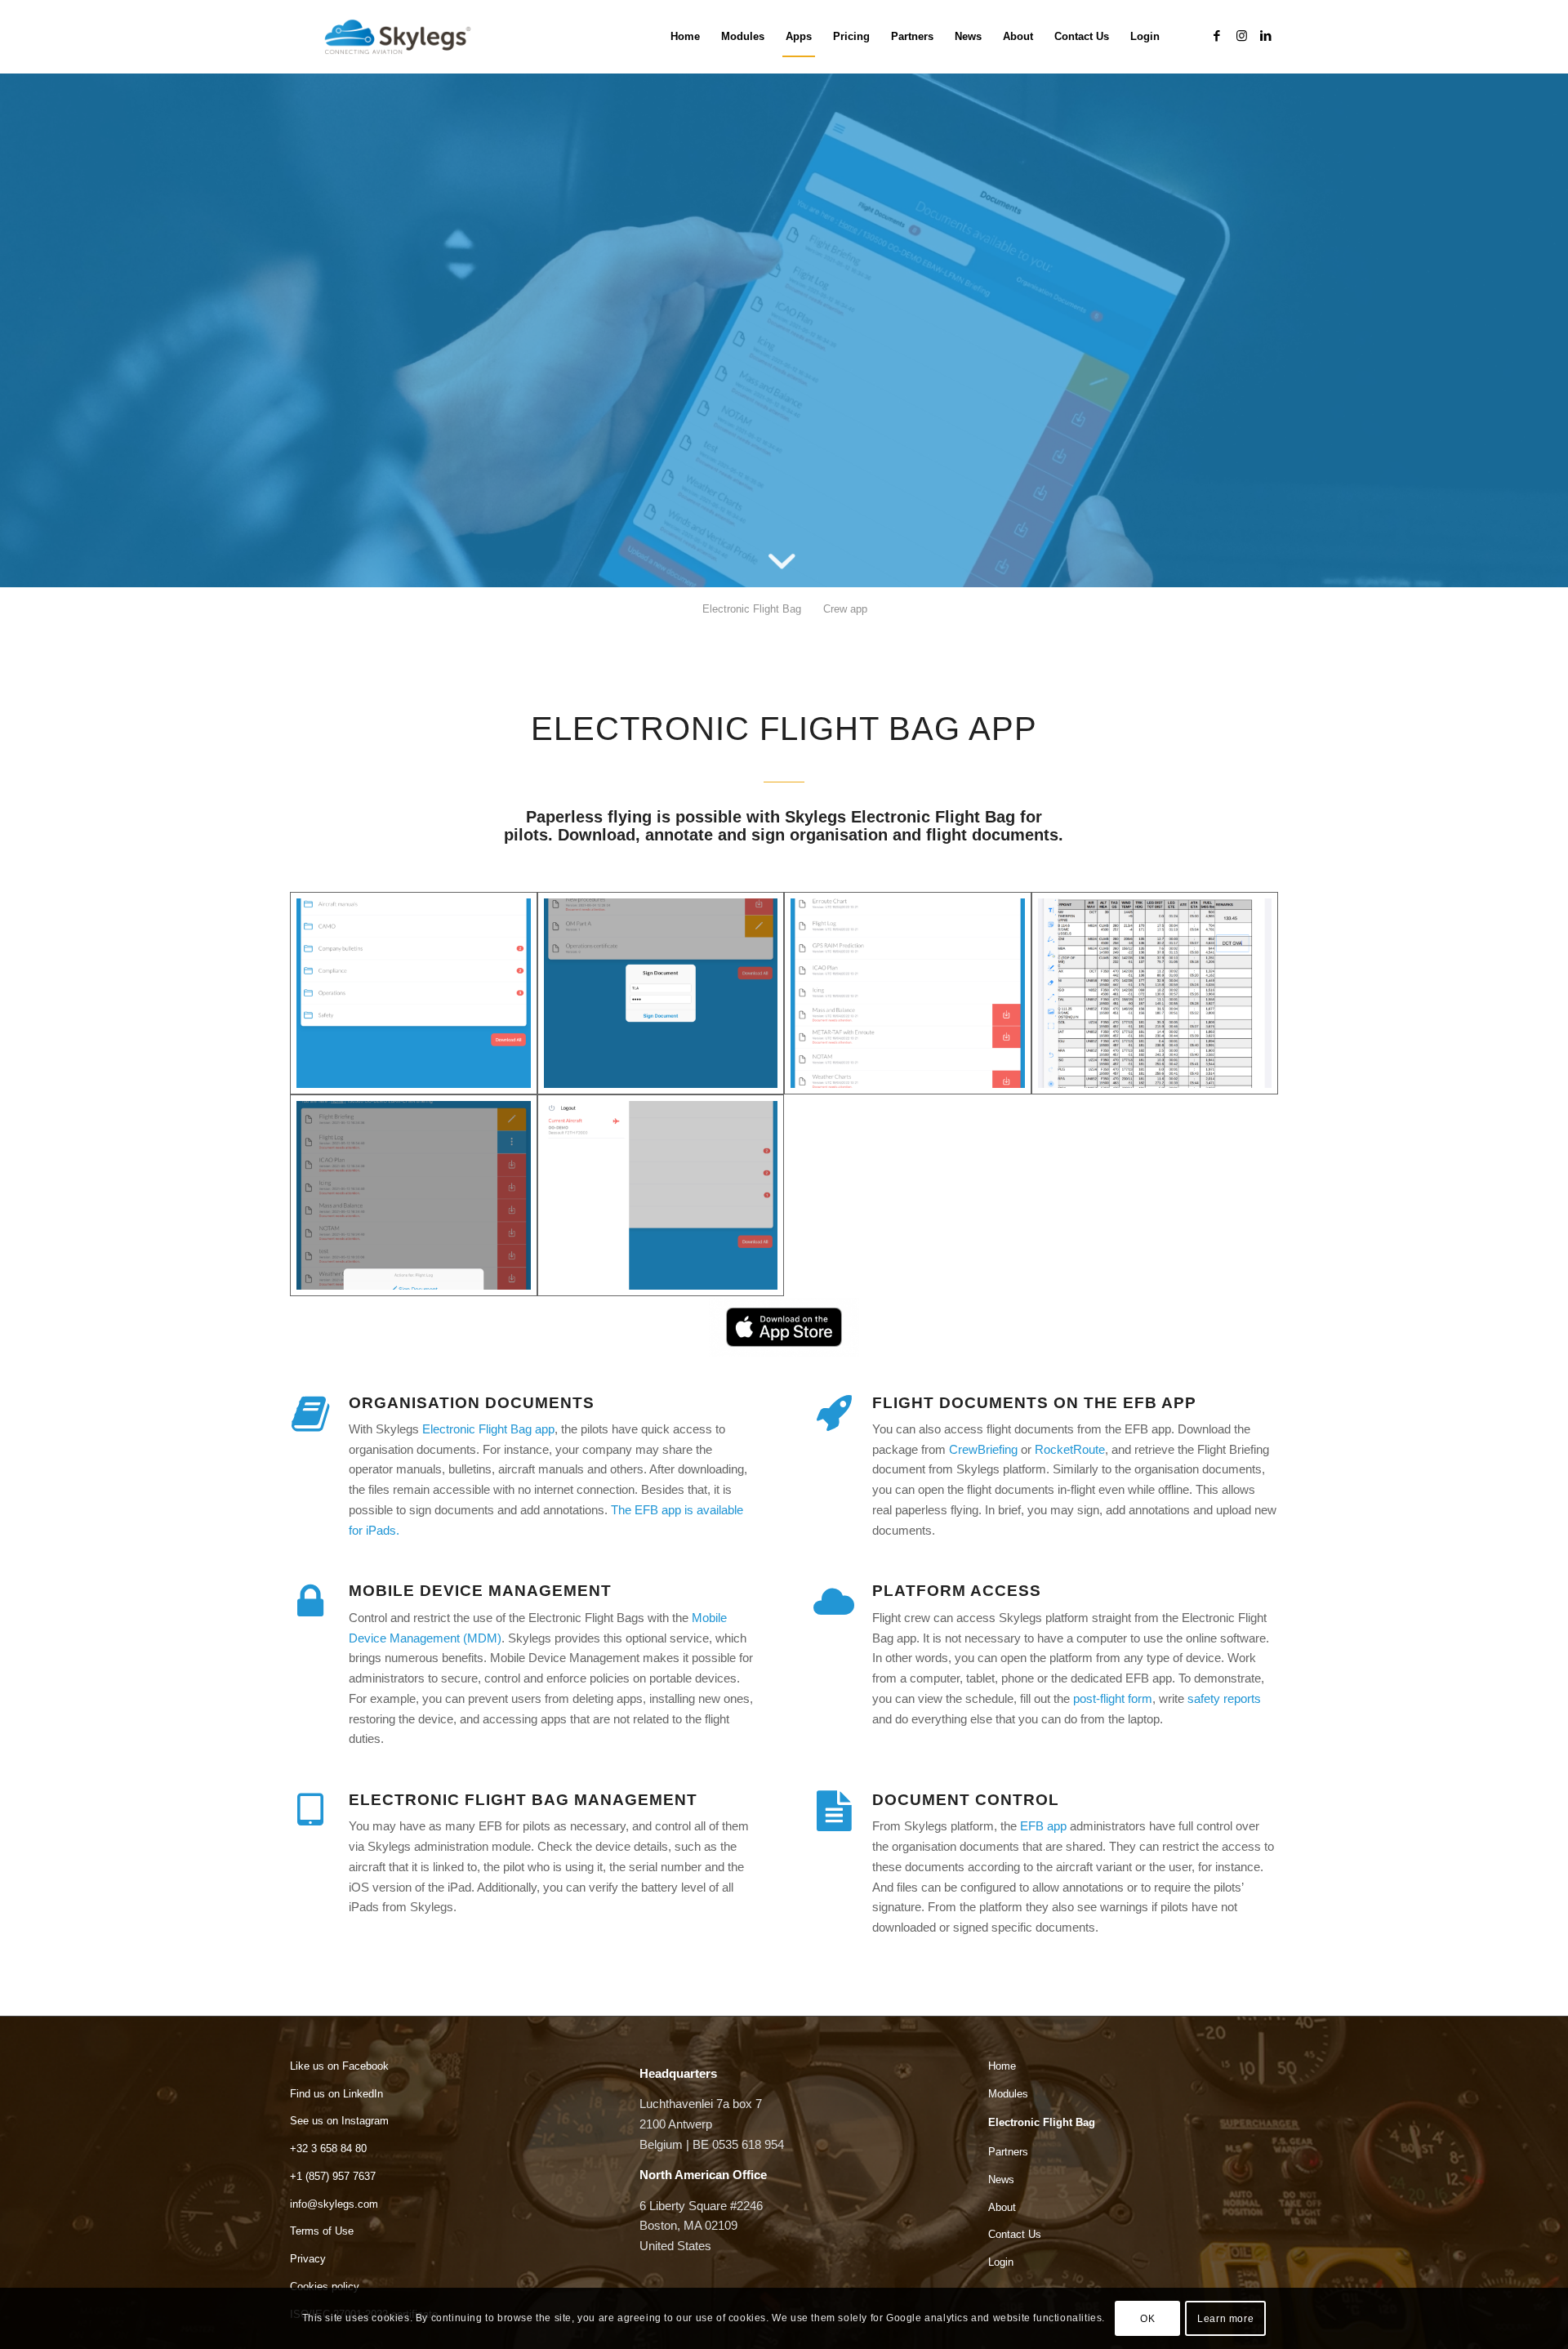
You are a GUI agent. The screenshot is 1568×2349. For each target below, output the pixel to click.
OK (1147, 2318)
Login (1001, 2262)
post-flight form (1113, 1698)
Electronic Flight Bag (1042, 2122)
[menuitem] (685, 37)
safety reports (1224, 1698)
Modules (1008, 2094)
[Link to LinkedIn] (1266, 36)
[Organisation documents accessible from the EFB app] (414, 993)
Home (1002, 2066)
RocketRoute (1070, 1449)
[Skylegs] (404, 37)
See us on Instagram (339, 2121)
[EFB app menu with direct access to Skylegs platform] (661, 1196)
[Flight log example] (1155, 993)
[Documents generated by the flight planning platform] (908, 993)
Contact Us (1015, 2234)
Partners (1008, 2152)
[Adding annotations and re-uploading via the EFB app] (414, 1196)
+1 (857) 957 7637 (333, 2176)
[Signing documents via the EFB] (661, 993)
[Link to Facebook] (1217, 36)
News (1001, 2180)
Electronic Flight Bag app (488, 1429)
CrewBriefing (983, 1449)
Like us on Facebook (339, 2066)
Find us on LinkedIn (336, 2094)
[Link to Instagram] (1241, 36)
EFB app (1043, 1826)
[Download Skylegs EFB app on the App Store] (784, 1327)
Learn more (1225, 2318)
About (1002, 2207)
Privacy (308, 2259)
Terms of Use (322, 2231)
